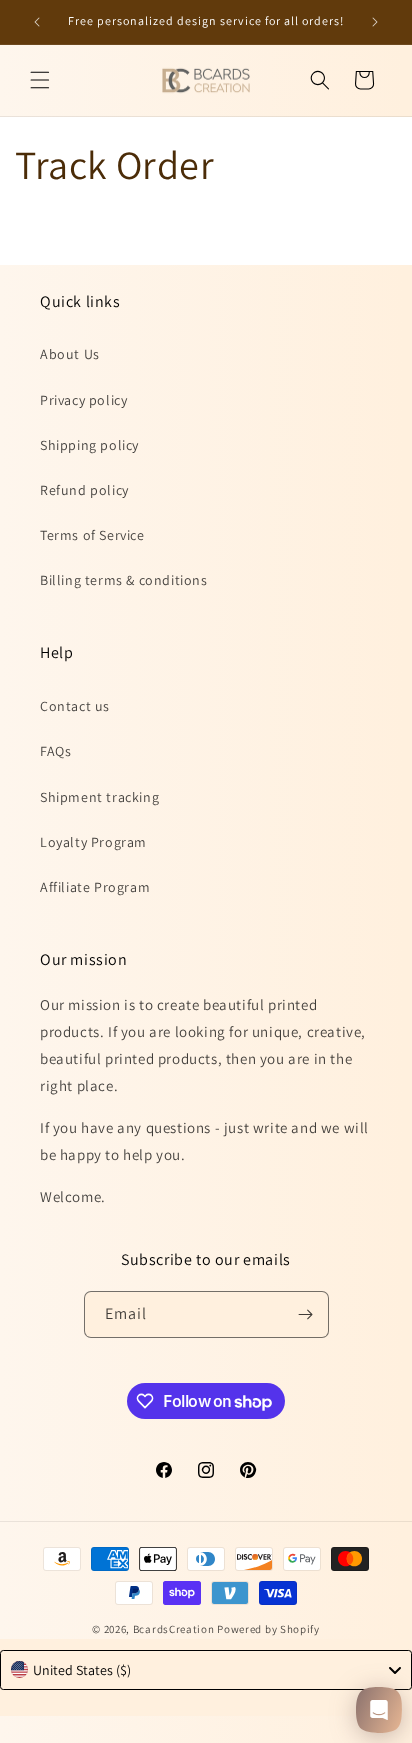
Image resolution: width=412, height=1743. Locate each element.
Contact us (75, 706)
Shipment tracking (99, 797)
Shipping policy (89, 445)
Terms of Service (92, 535)
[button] (40, 80)
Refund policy (84, 490)
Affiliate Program (95, 887)
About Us (70, 354)
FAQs (55, 751)
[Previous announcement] (37, 22)
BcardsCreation (174, 1629)
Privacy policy (83, 400)
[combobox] (206, 1670)
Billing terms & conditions (124, 580)
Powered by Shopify (268, 1629)
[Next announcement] (375, 22)
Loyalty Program (93, 842)
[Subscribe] (306, 1314)
